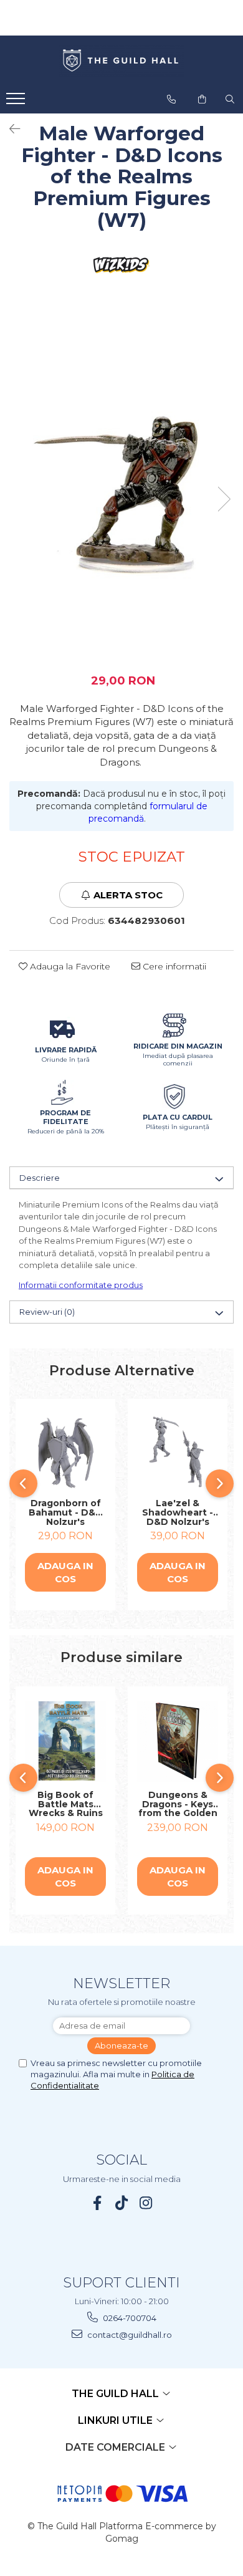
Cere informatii (173, 966)
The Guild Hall (117, 2394)
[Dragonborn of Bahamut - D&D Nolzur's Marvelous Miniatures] (65, 1452)
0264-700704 (129, 2318)
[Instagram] (146, 2203)
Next (224, 499)
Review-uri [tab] (47, 1312)
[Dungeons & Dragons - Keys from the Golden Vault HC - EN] (178, 1741)
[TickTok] (122, 2203)
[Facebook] (98, 2203)
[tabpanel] (121, 487)
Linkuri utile (117, 2420)
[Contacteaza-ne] (171, 99)
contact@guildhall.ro (129, 2335)
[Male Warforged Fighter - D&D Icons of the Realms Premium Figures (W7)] (121, 487)
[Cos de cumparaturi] (202, 99)
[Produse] (17, 102)
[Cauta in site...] (230, 99)
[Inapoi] (9, 129)
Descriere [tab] (40, 1178)
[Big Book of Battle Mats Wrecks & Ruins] (65, 1741)
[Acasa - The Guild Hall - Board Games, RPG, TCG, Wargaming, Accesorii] (121, 61)
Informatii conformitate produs (81, 1285)
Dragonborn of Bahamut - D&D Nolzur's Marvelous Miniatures (66, 1512)
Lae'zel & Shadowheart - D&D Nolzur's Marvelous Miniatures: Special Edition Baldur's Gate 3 (178, 1512)
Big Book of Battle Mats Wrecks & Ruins (66, 1804)
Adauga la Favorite (69, 966)
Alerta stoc (128, 895)
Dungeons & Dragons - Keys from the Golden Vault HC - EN (178, 1804)
